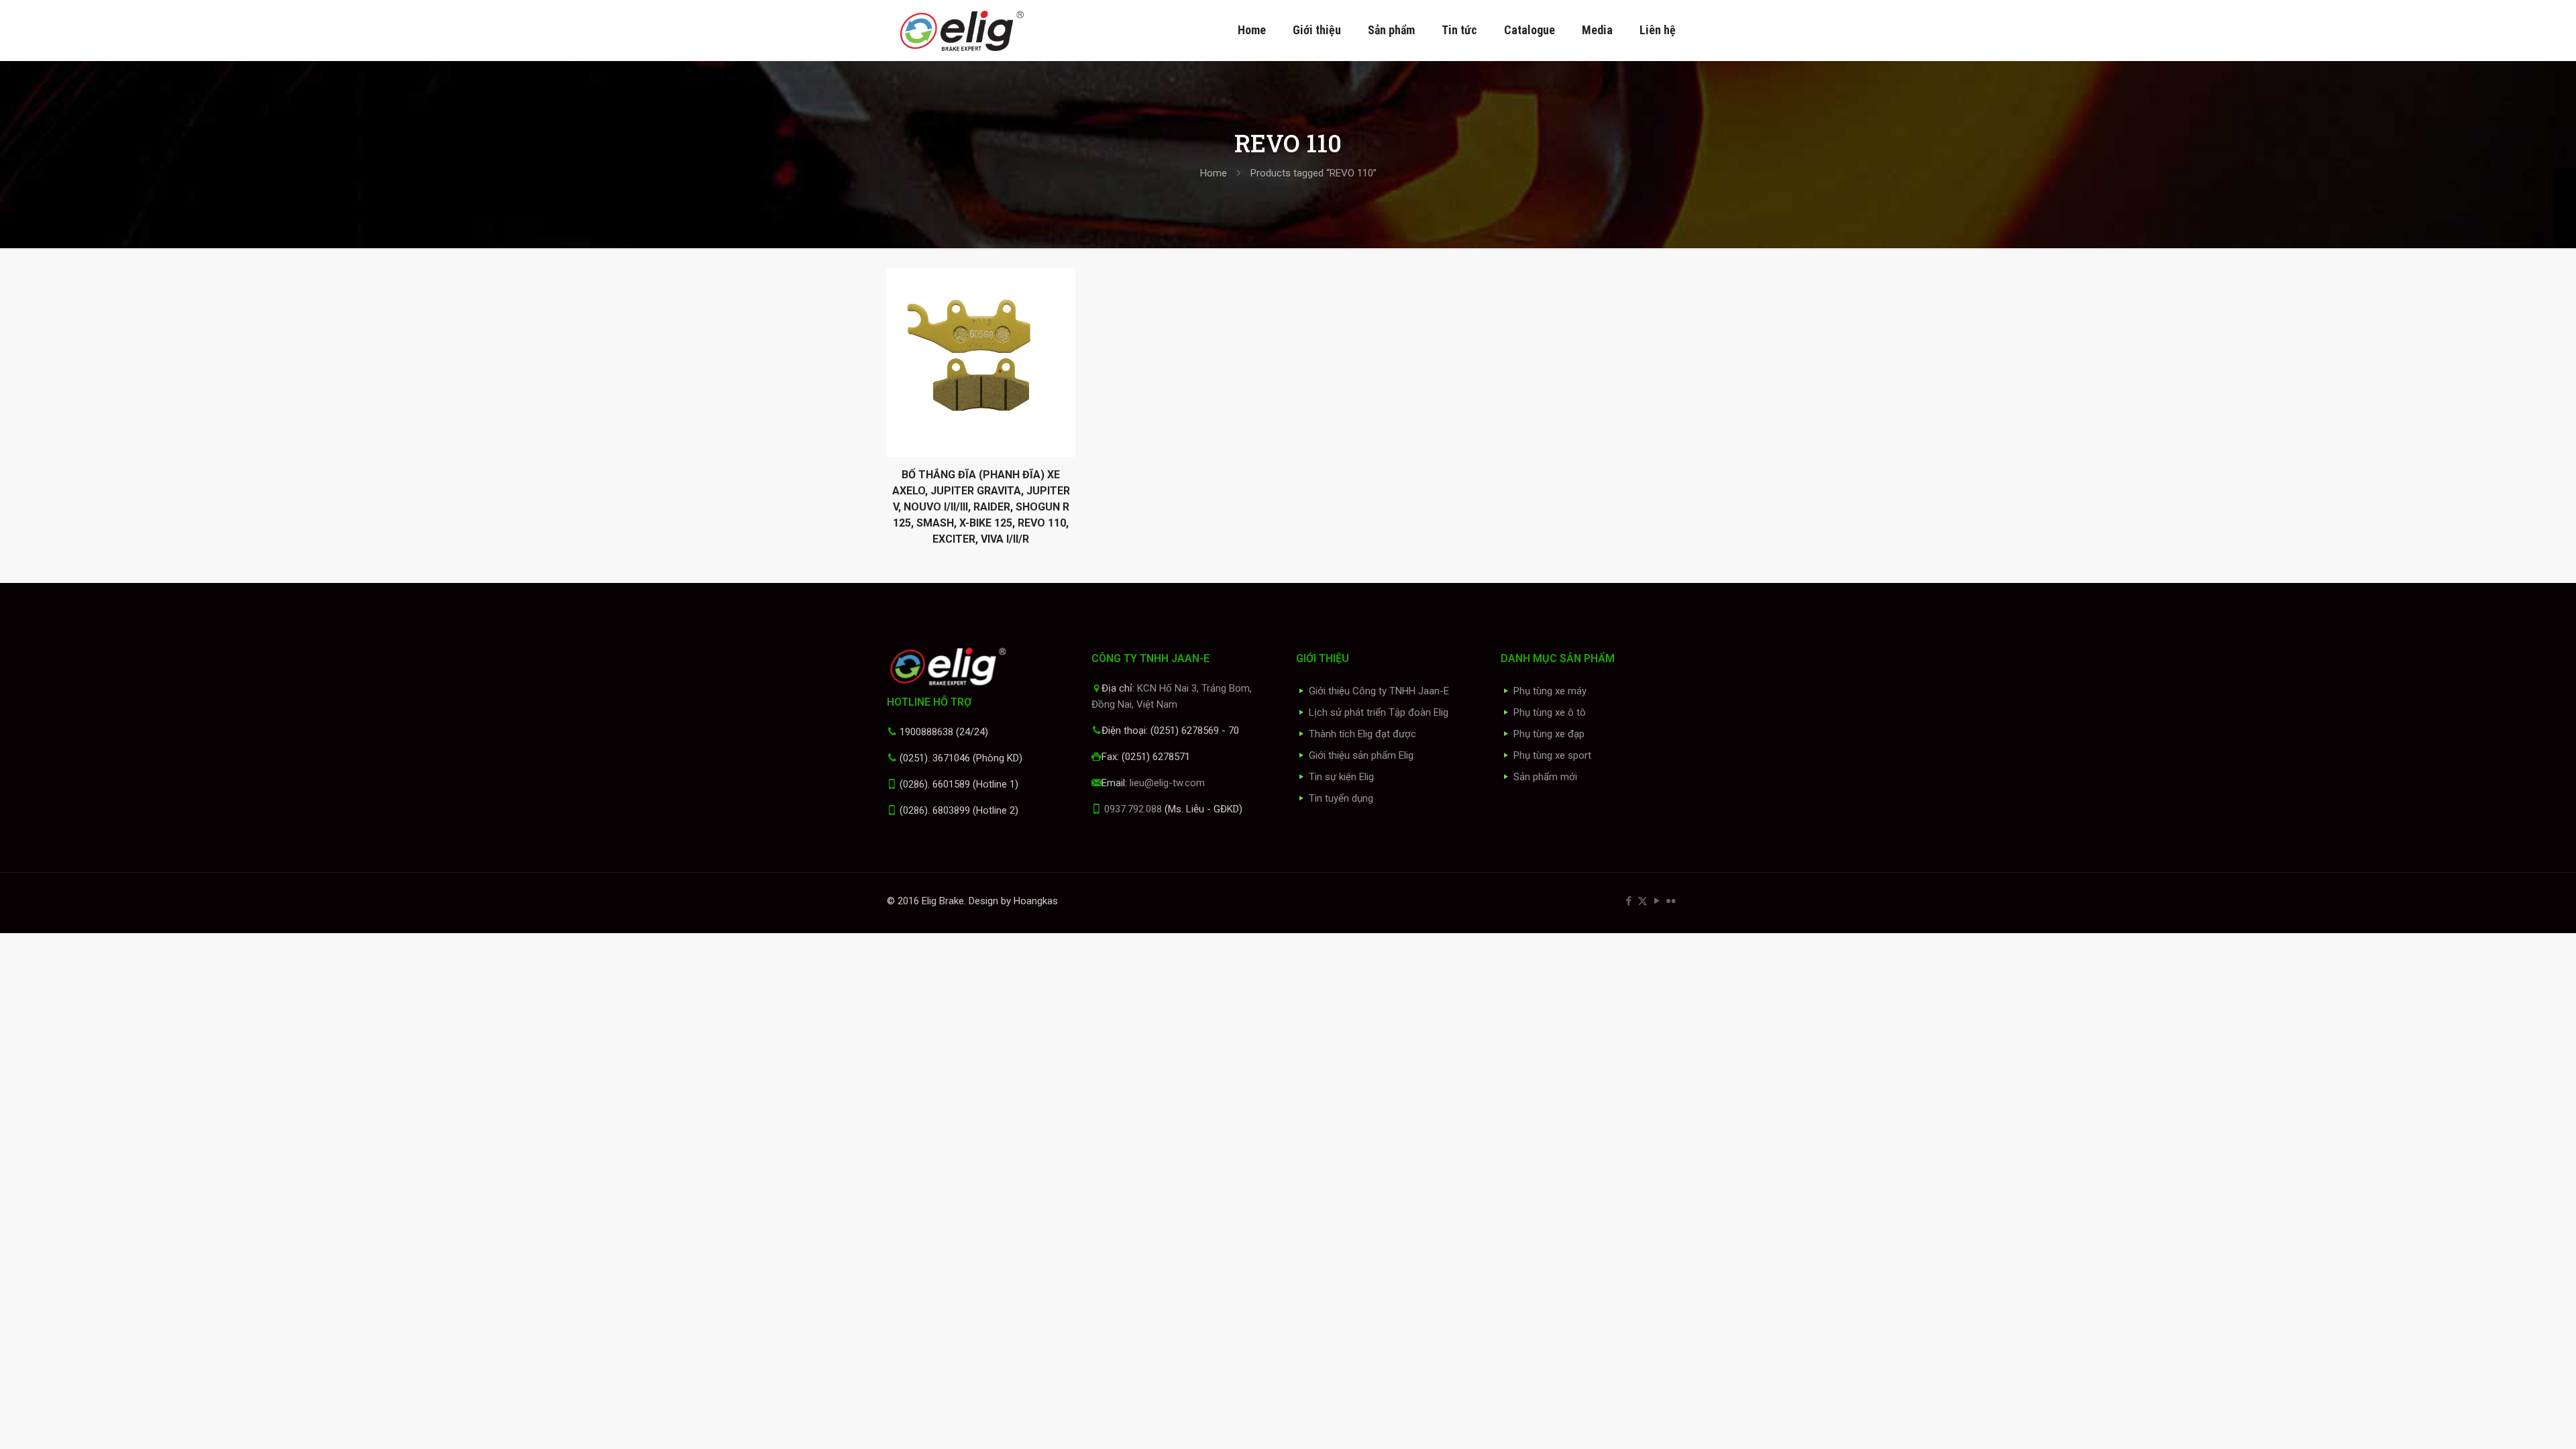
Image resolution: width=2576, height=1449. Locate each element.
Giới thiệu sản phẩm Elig (1361, 755)
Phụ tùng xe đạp (1549, 734)
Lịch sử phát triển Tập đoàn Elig (1379, 712)
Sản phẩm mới (1545, 777)
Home (1214, 173)
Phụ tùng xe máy (1550, 691)
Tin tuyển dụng (1341, 798)
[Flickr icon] (1671, 901)
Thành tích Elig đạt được (1362, 734)
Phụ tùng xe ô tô (1550, 712)
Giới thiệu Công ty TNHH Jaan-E (1379, 691)
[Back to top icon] (2512, 1421)
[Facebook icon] (1628, 901)
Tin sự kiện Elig (1341, 777)
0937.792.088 (1133, 809)
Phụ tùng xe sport (1552, 755)
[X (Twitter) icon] (1643, 901)
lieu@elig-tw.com (1167, 783)
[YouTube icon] (1657, 901)
